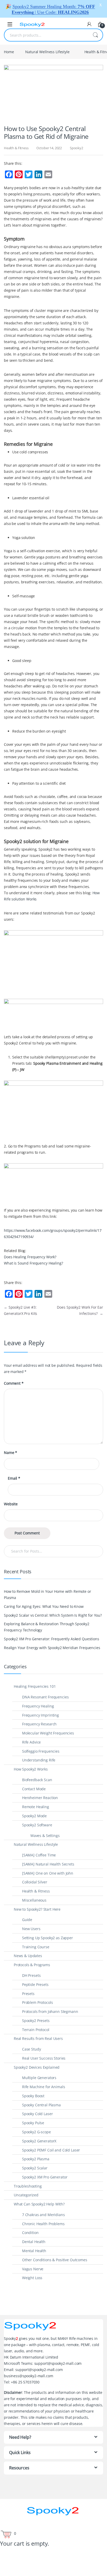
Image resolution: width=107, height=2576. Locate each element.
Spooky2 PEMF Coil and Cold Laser (51, 2150)
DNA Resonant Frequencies (45, 1697)
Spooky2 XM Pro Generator (45, 2177)
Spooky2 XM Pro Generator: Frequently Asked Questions (52, 1639)
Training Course (36, 1947)
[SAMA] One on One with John (48, 1873)
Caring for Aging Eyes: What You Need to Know (44, 1606)
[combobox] (46, 35)
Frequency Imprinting (41, 1715)
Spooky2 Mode (34, 1816)
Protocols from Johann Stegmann (50, 2011)
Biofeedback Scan (37, 1780)
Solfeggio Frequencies (41, 1751)
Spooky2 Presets (36, 2021)
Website (11, 1504)
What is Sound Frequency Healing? (34, 1263)
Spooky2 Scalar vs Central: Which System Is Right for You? (53, 1615)
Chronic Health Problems (43, 2224)
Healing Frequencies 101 (35, 1686)
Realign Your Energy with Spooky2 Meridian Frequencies (52, 1648)
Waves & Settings (45, 1836)
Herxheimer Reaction (40, 1798)
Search (95, 35)
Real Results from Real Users (38, 2038)
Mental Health (34, 2251)
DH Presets (31, 1975)
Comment (14, 1383)
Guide (27, 1920)
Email (14, 1478)
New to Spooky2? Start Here (37, 1909)
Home (9, 52)
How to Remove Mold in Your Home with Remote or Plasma (48, 1594)
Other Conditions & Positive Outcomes (55, 2260)
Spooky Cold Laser (38, 2114)
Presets (28, 1994)
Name (11, 1453)
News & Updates (28, 1956)
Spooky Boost (33, 2096)
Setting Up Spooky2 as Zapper (48, 1938)
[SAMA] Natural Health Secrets (48, 1864)
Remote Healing (36, 1807)
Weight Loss (32, 2278)
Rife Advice (31, 1742)
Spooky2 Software (37, 1825)
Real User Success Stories (44, 2058)
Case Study (32, 2049)
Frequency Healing (38, 1706)
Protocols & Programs (32, 1965)
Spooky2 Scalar (35, 2168)
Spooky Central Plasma (41, 2105)
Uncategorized (26, 2195)
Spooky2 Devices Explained (37, 2067)
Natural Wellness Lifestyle (47, 52)
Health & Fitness (16, 148)
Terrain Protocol (36, 2030)
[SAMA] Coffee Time (39, 1855)
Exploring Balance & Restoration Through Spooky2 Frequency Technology (46, 1627)
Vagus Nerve (33, 2269)
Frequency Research (39, 1724)
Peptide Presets (35, 1984)
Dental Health (34, 2242)
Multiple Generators (39, 2078)
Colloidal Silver (35, 1882)
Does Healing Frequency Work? (30, 1257)
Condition (30, 2233)
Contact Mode (34, 1789)
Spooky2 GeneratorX (39, 2141)
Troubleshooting (28, 2186)
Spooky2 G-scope (36, 2132)
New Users (31, 1929)
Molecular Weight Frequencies (48, 1733)
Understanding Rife (39, 1760)
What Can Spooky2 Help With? (39, 2204)
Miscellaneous (34, 1900)
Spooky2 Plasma (36, 2159)
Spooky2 (76, 148)
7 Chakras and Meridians (44, 2215)
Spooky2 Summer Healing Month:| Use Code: (53, 9)
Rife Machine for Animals (44, 2087)
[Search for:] (53, 1551)
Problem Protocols (38, 2002)
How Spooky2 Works (31, 1769)
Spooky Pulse (33, 2123)
